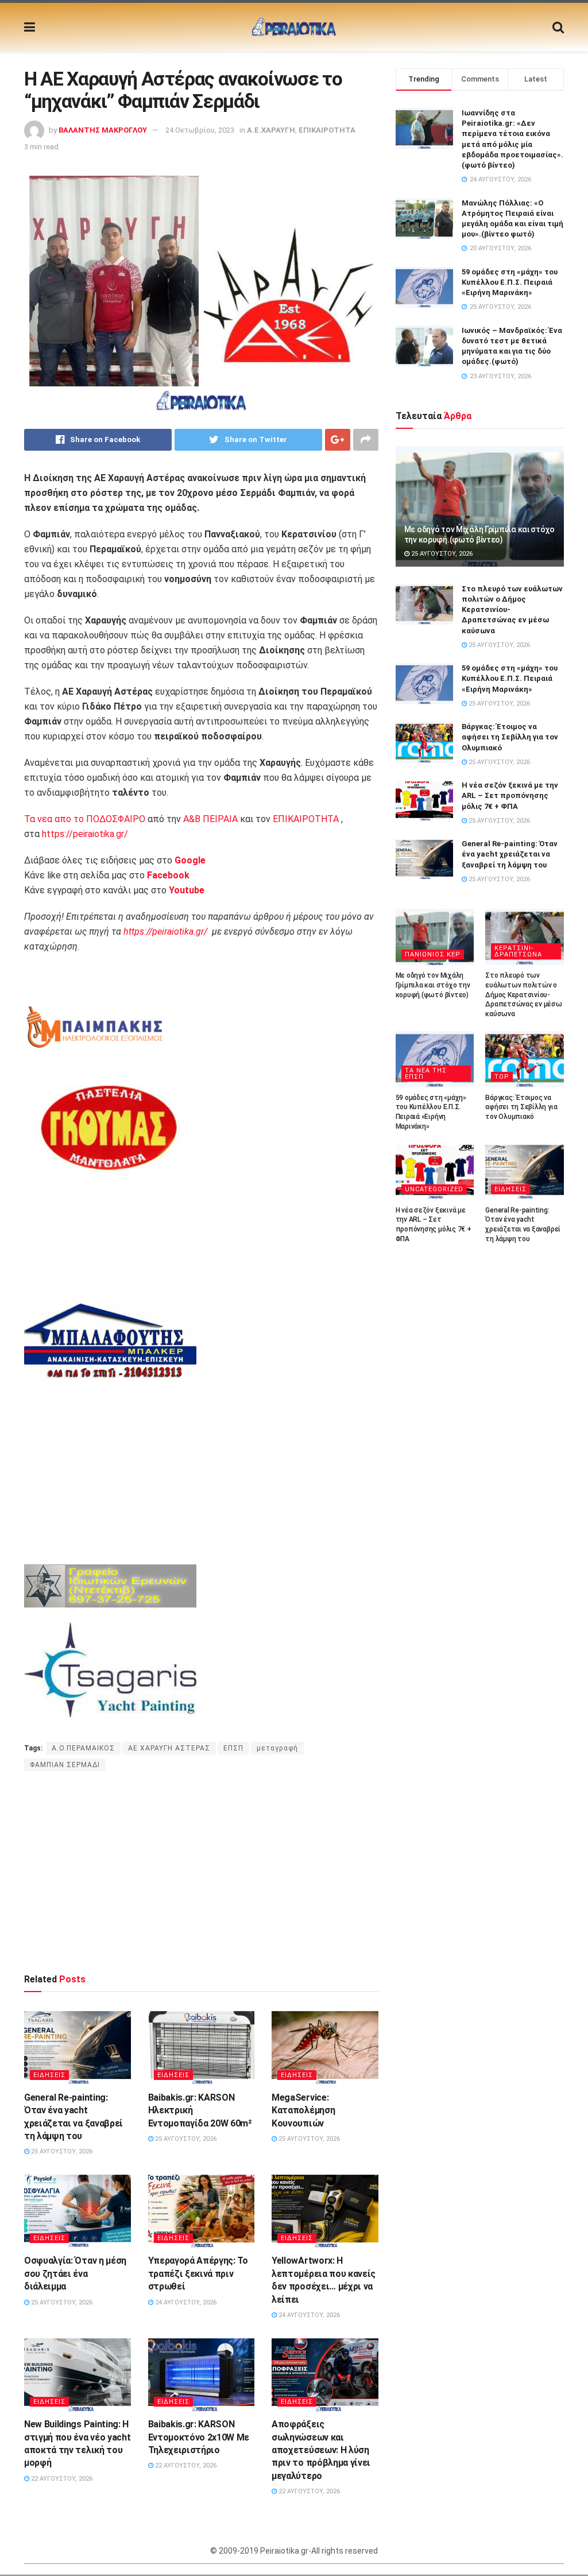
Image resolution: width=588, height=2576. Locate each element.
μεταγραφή (277, 1748)
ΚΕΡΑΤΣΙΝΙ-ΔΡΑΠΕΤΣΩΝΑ (518, 951)
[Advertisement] (201, 1872)
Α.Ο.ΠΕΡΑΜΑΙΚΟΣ (83, 1748)
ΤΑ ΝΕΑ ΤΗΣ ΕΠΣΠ (426, 1074)
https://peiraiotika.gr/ (85, 834)
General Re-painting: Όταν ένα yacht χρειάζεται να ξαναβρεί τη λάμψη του (510, 854)
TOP (502, 1077)
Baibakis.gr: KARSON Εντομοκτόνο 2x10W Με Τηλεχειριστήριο (199, 2437)
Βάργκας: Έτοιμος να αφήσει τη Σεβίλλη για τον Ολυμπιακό (510, 737)
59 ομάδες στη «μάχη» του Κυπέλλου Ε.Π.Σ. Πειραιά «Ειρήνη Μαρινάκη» (510, 282)
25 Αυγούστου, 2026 (61, 2151)
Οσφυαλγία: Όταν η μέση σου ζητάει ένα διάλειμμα (75, 2273)
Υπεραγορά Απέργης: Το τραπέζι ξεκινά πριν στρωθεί (198, 2273)
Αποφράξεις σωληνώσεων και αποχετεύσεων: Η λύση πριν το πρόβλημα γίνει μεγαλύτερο (321, 2450)
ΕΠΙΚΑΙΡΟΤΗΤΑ (327, 130)
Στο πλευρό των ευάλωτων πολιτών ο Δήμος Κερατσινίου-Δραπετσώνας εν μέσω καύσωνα (523, 995)
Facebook (168, 875)
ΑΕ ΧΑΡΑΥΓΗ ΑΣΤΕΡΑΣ (169, 1748)
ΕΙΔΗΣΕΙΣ (49, 2075)
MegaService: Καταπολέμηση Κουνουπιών (303, 2110)
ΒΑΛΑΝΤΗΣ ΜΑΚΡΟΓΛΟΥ (103, 130)
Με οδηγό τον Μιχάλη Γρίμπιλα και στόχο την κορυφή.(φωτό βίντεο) (433, 985)
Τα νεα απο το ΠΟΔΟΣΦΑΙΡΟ (85, 819)
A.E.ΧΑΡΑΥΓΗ (271, 130)
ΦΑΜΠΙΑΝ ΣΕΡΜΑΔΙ (65, 1765)
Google (190, 860)
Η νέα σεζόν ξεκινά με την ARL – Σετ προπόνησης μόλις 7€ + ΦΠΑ (510, 795)
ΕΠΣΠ (233, 1748)
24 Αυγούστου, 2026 (185, 2302)
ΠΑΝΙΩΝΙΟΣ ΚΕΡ (433, 954)
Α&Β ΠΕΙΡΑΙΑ (210, 819)
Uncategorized (434, 1189)
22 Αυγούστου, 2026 (61, 2479)
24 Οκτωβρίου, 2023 (200, 130)
